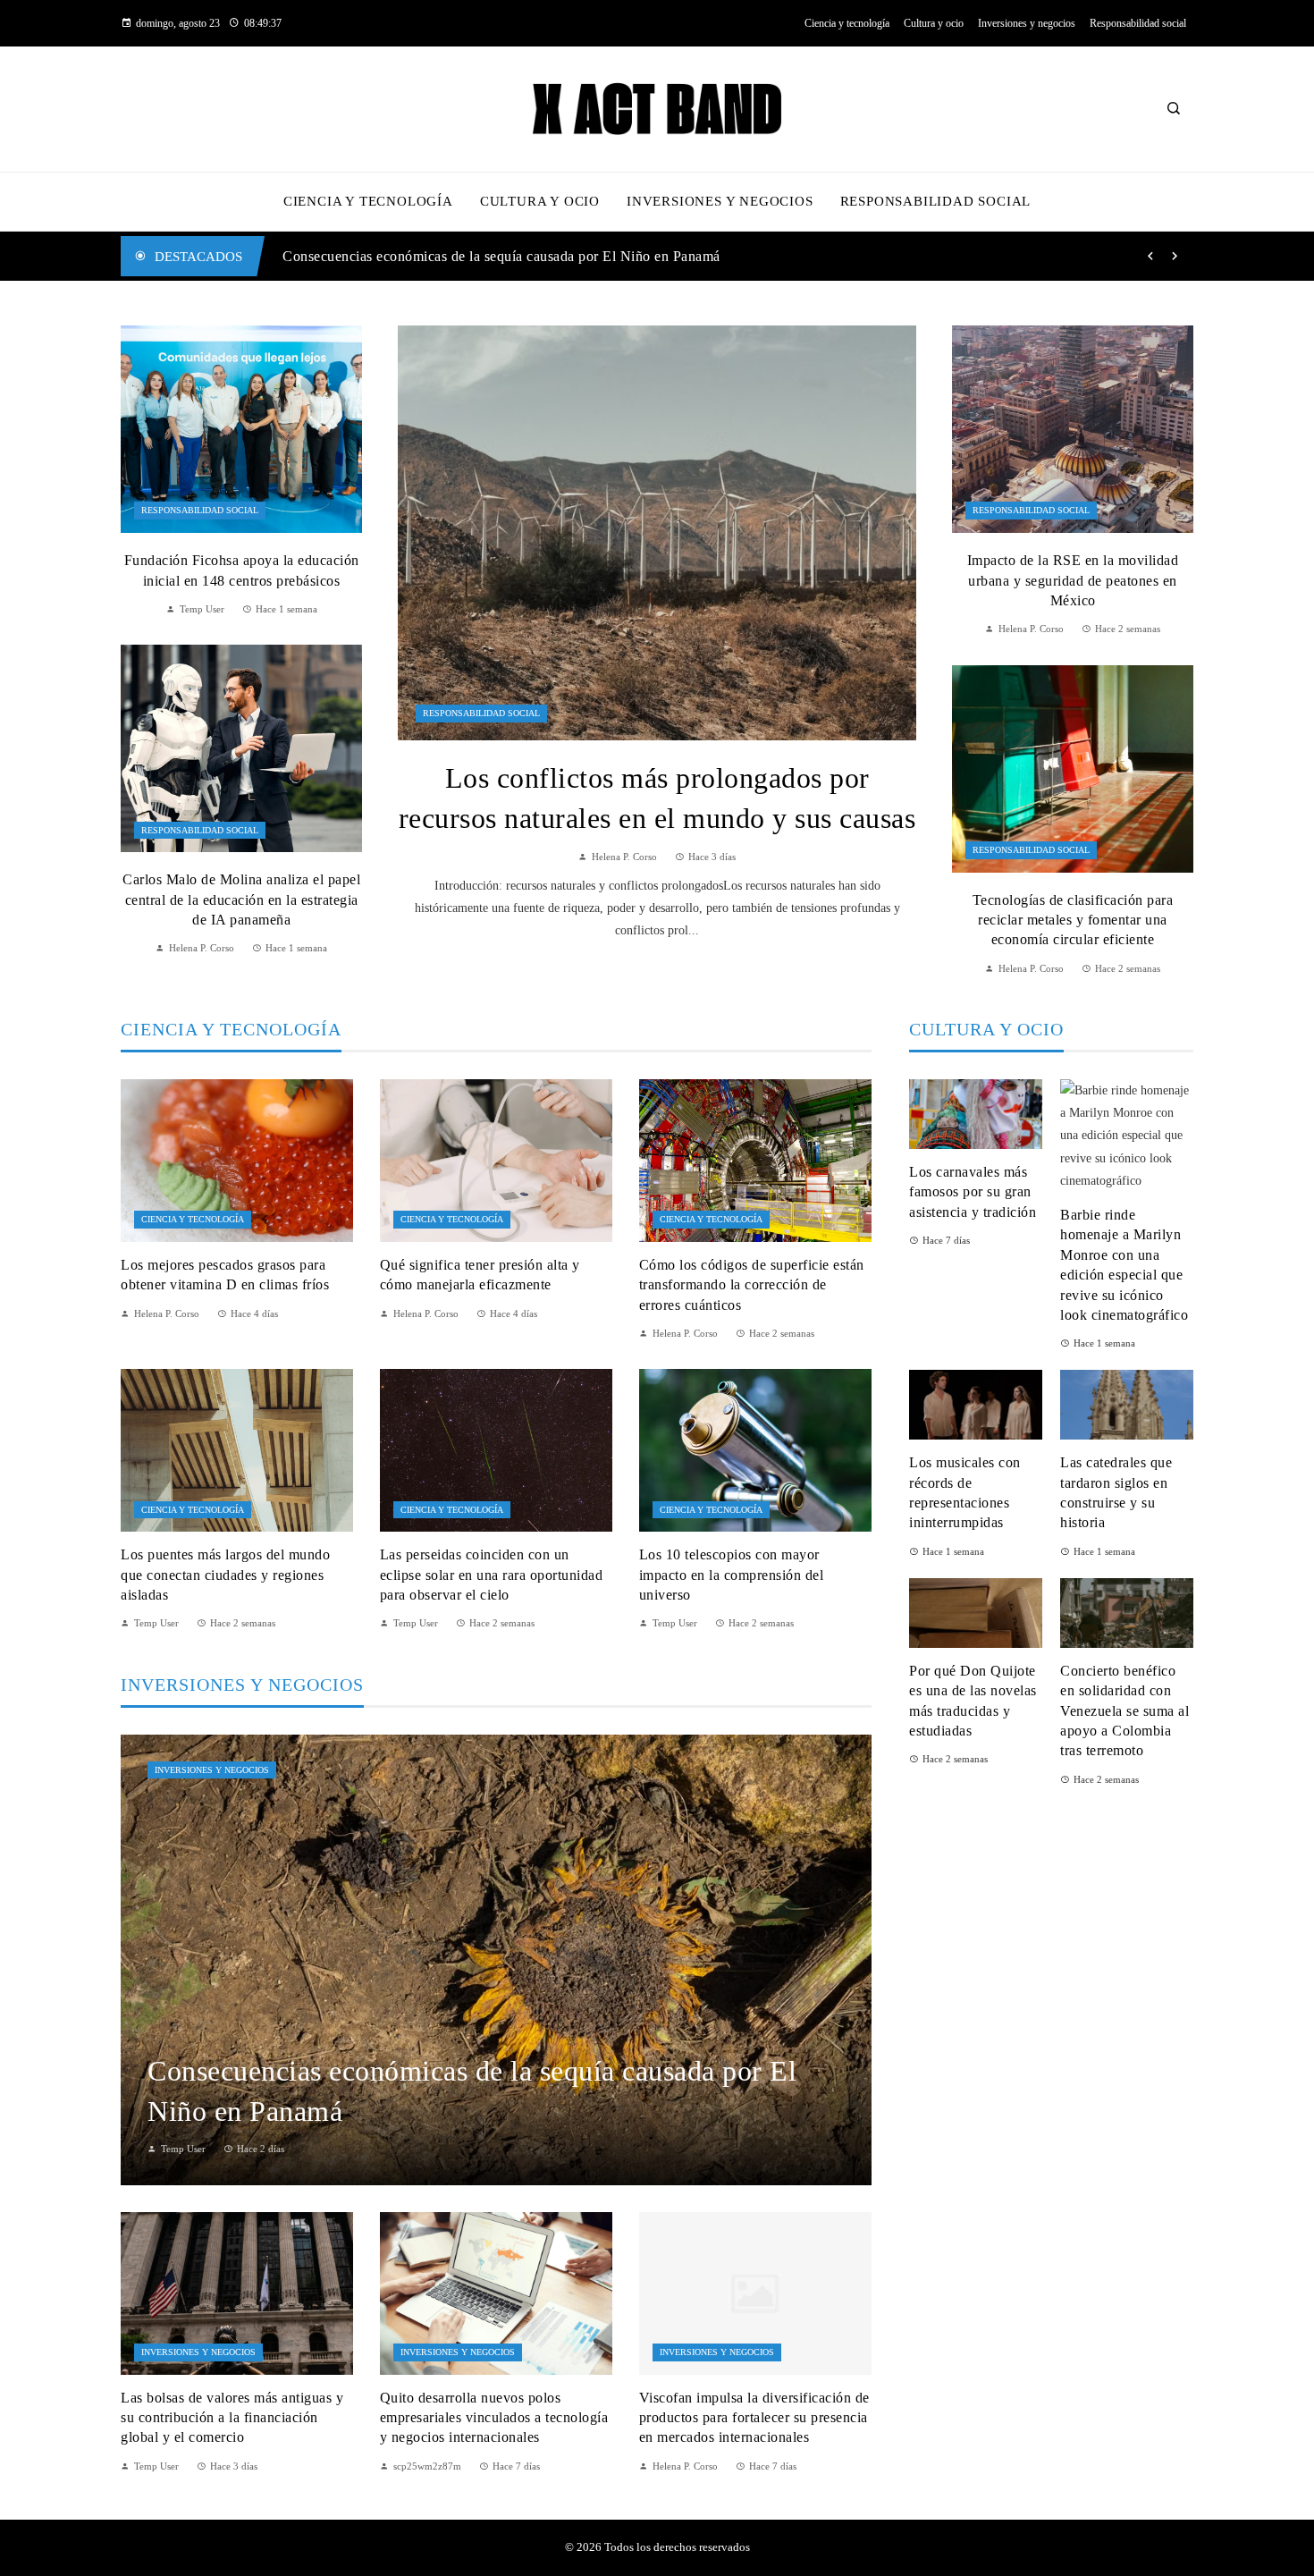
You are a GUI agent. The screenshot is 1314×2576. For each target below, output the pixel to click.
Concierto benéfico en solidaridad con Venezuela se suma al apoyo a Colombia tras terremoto (1124, 1711)
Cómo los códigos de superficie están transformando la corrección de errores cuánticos (752, 1285)
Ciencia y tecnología (193, 1219)
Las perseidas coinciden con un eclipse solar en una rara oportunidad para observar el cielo (492, 1575)
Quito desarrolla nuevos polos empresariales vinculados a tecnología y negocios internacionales (494, 2418)
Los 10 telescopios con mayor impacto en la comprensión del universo (732, 1575)
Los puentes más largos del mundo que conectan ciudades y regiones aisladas (225, 1575)
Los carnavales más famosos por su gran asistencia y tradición (973, 1192)
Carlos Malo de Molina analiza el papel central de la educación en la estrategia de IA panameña (241, 899)
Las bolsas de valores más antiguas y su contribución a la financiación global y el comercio (558, 256)
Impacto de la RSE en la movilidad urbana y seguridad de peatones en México (1073, 580)
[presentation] (1150, 257)
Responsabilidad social (481, 713)
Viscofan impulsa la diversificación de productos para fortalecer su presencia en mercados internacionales (754, 2418)
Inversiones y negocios (212, 1770)
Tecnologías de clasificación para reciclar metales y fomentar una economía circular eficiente (1073, 920)
